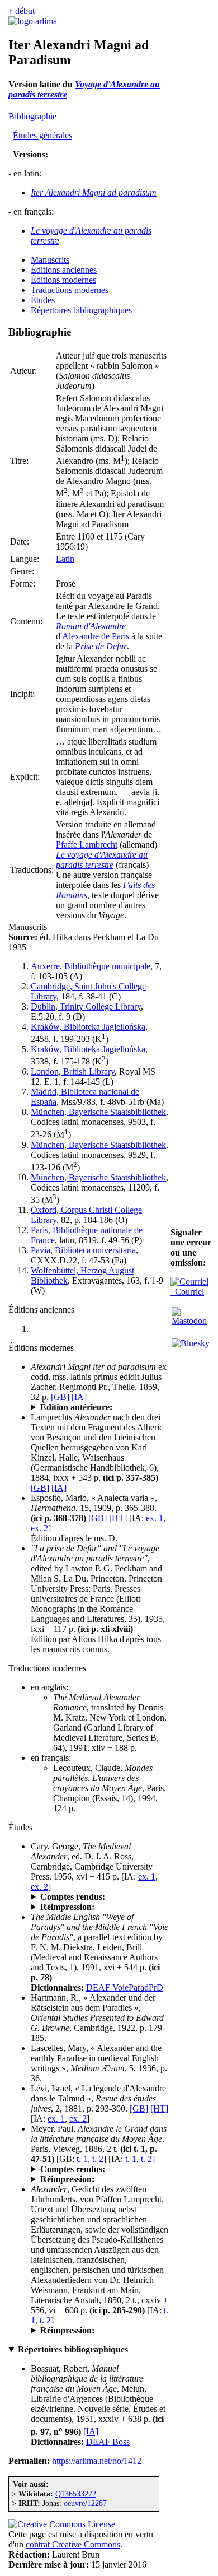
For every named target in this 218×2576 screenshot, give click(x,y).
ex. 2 (39, 1528)
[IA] (79, 1397)
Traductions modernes (70, 290)
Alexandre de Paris (96, 636)
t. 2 (98, 2159)
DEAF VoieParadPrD (125, 1987)
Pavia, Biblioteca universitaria (83, 1250)
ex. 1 (155, 1518)
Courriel (187, 1292)
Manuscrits (50, 260)
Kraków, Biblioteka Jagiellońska (88, 1027)
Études (43, 300)
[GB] (60, 1397)
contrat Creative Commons (73, 2544)
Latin (65, 559)
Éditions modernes (63, 280)
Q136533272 (76, 2494)
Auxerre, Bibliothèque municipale (91, 966)
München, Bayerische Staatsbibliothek (98, 1112)
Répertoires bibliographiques (81, 310)
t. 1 (82, 2159)
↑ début (22, 11)
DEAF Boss (108, 2442)
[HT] (118, 1518)
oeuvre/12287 (85, 2503)
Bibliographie (32, 116)
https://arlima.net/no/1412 (97, 2461)
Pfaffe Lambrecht (87, 845)
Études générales (42, 135)
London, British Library (73, 1071)
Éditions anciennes (64, 270)
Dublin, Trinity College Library (86, 1006)
